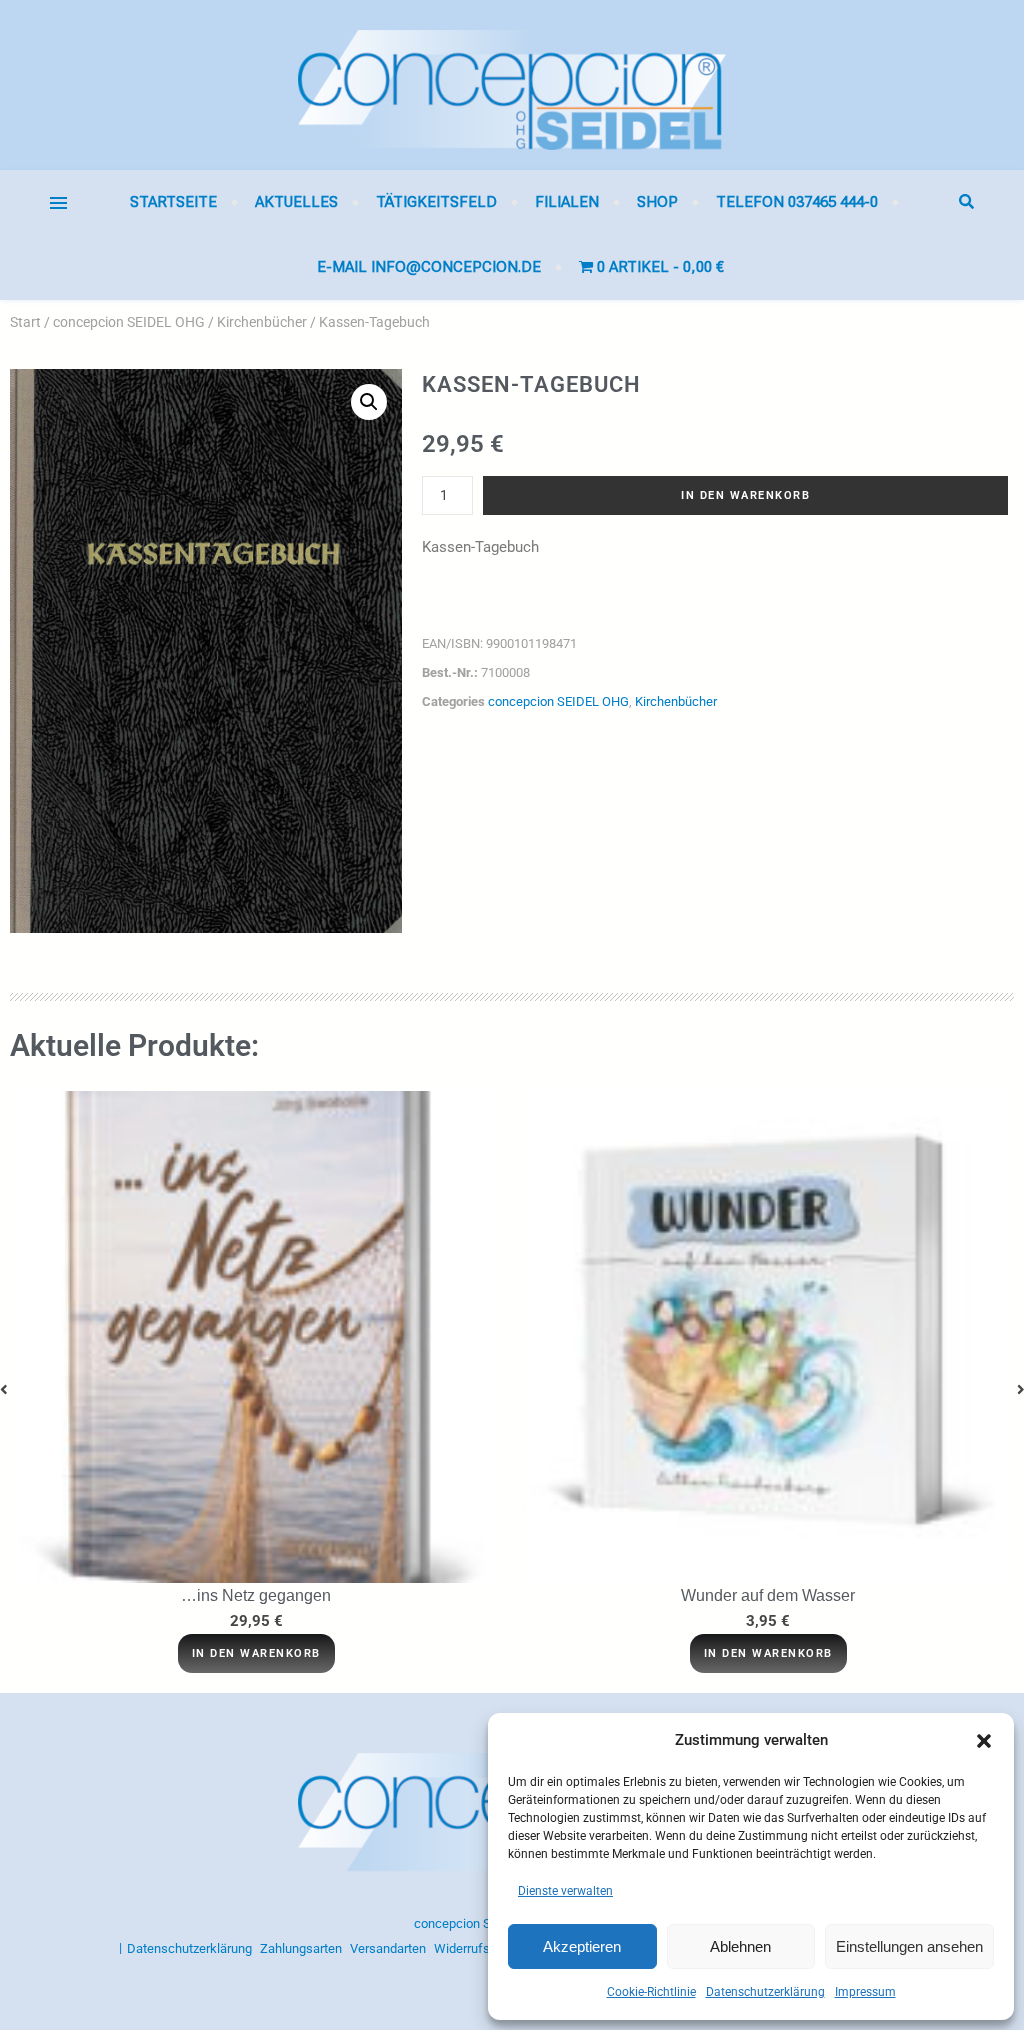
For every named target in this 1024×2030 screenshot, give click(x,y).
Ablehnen (740, 1946)
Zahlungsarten (301, 1948)
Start (25, 322)
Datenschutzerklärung (765, 1992)
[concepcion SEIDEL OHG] (512, 85)
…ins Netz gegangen (256, 1595)
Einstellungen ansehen (909, 1946)
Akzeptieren (582, 1946)
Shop (657, 202)
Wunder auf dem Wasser (768, 1595)
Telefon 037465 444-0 (797, 202)
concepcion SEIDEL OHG (129, 322)
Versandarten (388, 1948)
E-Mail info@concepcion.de (429, 267)
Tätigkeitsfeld (436, 202)
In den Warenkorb (745, 495)
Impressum (865, 1992)
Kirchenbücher (262, 322)
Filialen (567, 202)
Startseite (173, 202)
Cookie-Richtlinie (651, 1992)
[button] (984, 1741)
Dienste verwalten (565, 1891)
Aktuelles (296, 202)
